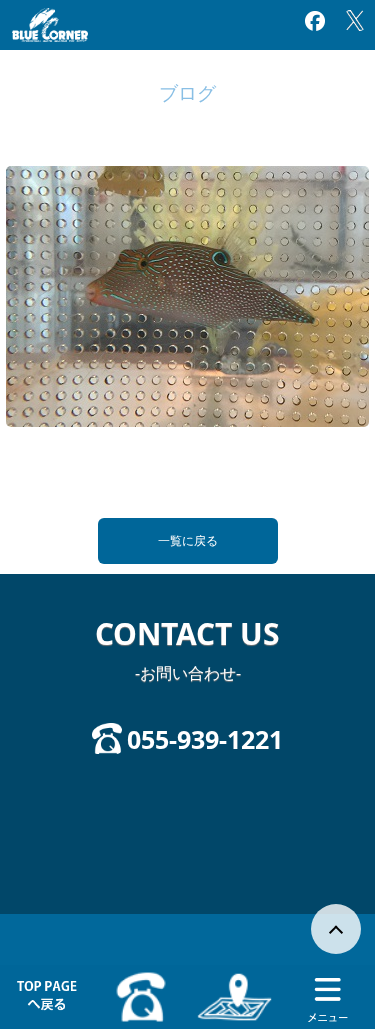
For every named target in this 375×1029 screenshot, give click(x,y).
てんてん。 (30, 479)
